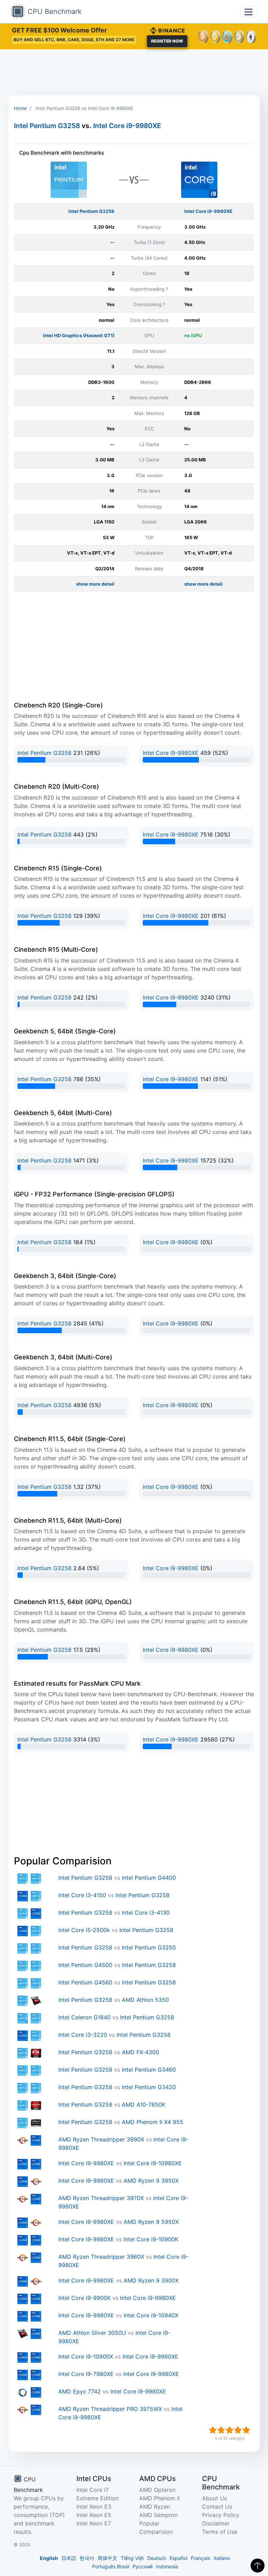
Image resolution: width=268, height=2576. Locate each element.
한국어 (87, 2558)
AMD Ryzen (155, 2507)
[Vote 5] (246, 2430)
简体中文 (107, 2558)
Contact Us (217, 2507)
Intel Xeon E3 (94, 2507)
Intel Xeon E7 (94, 2523)
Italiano (222, 2558)
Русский (143, 2566)
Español (178, 2558)
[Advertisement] (134, 72)
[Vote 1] (213, 2430)
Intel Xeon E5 (94, 2515)
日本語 (69, 2558)
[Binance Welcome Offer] (167, 30)
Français (200, 2558)
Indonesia (167, 2566)
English (49, 2558)
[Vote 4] (238, 2430)
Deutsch (157, 2558)
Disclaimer (216, 2523)
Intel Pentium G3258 (47, 126)
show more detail (95, 584)
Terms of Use (220, 2532)
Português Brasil (111, 2566)
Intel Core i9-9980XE (127, 126)
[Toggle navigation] (249, 11)
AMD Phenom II (159, 2498)
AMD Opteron (157, 2490)
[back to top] (258, 2566)
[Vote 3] (230, 2430)
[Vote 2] (221, 2430)
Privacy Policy (221, 2515)
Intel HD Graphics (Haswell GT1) (79, 335)
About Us (214, 2498)
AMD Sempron (158, 2515)
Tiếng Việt (132, 2558)
